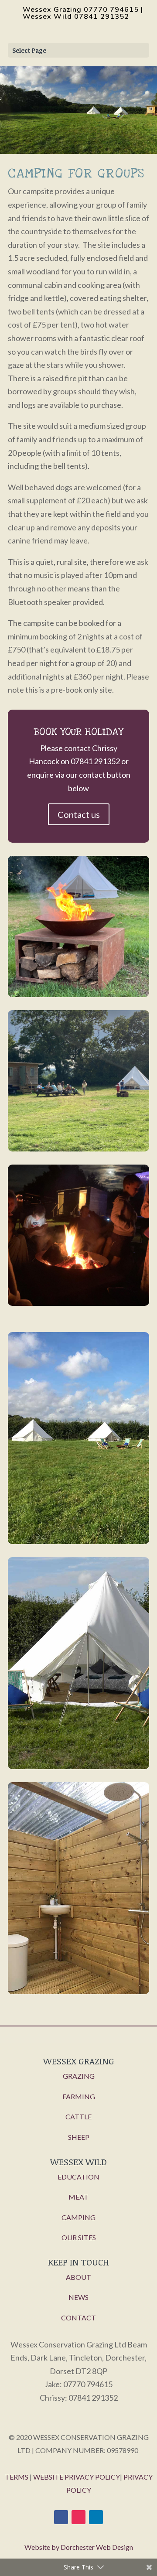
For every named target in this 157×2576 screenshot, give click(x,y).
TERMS (17, 2477)
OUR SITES (79, 2237)
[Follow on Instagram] (78, 2517)
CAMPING (78, 2217)
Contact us (79, 814)
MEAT (78, 2197)
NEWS (78, 2297)
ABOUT (78, 2277)
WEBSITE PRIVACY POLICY (77, 2477)
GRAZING (79, 2076)
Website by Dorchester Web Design (79, 2547)
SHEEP (79, 2137)
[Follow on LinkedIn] (96, 2517)
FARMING (79, 2096)
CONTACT (78, 2318)
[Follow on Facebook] (61, 2517)
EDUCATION (78, 2177)
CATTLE (78, 2116)
